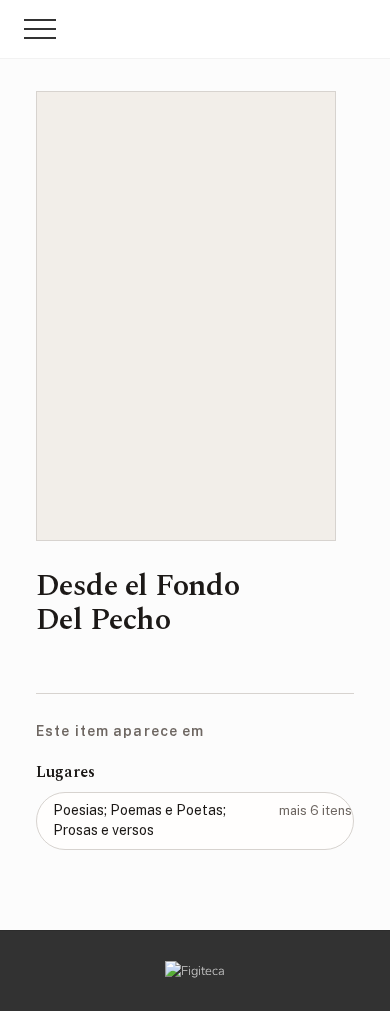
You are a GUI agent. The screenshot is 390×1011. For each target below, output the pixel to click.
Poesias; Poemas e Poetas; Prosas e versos (202, 820)
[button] (40, 29)
